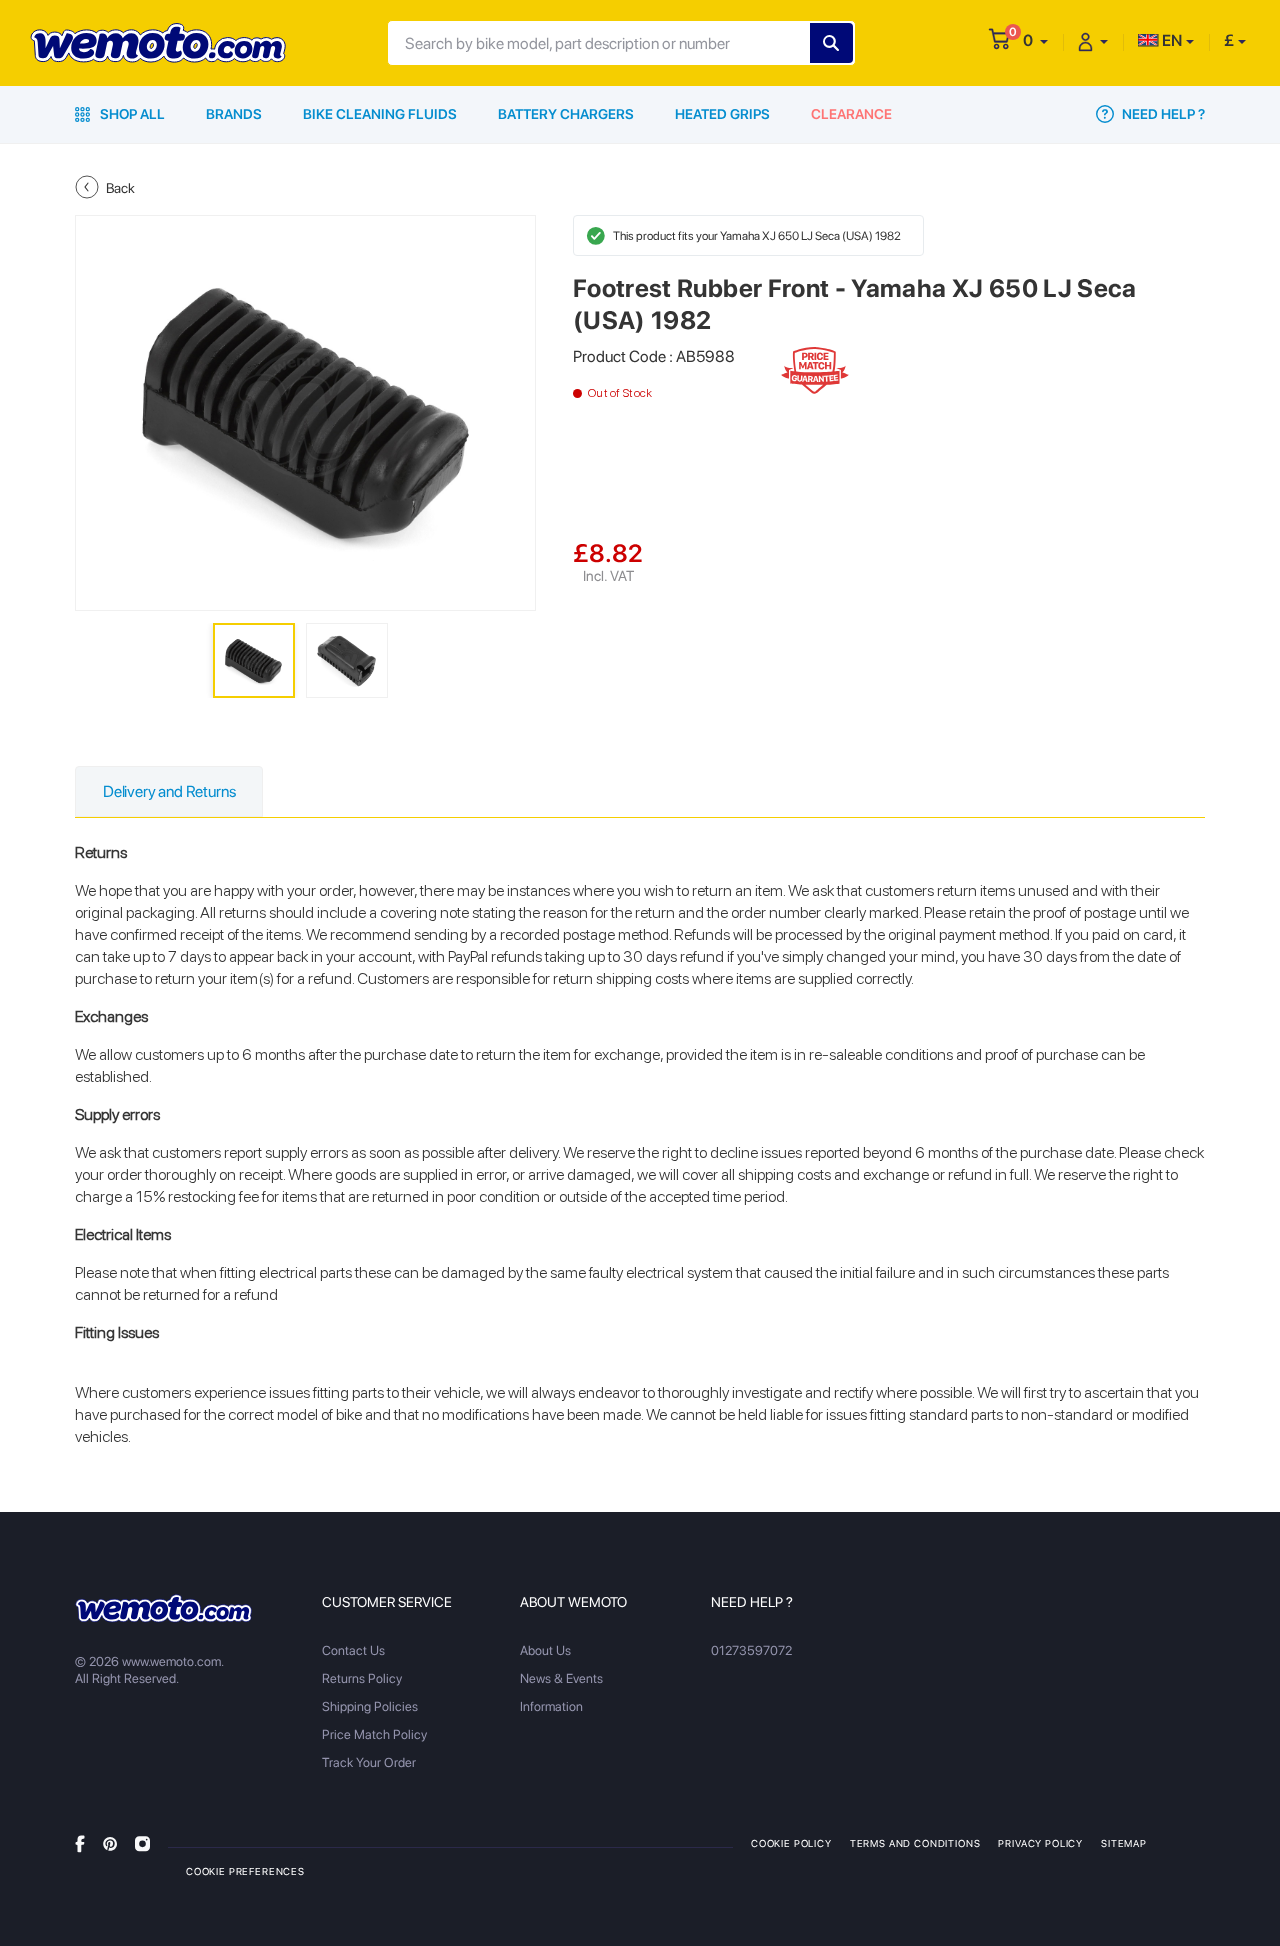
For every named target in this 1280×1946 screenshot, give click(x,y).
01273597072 (751, 1650)
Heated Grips (722, 114)
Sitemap (1124, 1843)
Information (551, 1706)
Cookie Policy (791, 1843)
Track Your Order (369, 1762)
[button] (1035, 40)
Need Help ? (1162, 114)
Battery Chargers (566, 114)
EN (1170, 40)
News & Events (561, 1678)
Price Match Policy (374, 1734)
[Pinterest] (110, 1842)
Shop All (131, 114)
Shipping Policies (370, 1706)
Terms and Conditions (915, 1843)
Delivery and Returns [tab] (169, 791)
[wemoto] (163, 1608)
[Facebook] (80, 1842)
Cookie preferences (245, 1871)
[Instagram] (142, 1842)
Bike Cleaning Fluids (380, 114)
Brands (234, 114)
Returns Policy (362, 1678)
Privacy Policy (1040, 1843)
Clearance (851, 114)
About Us (545, 1650)
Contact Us (353, 1650)
